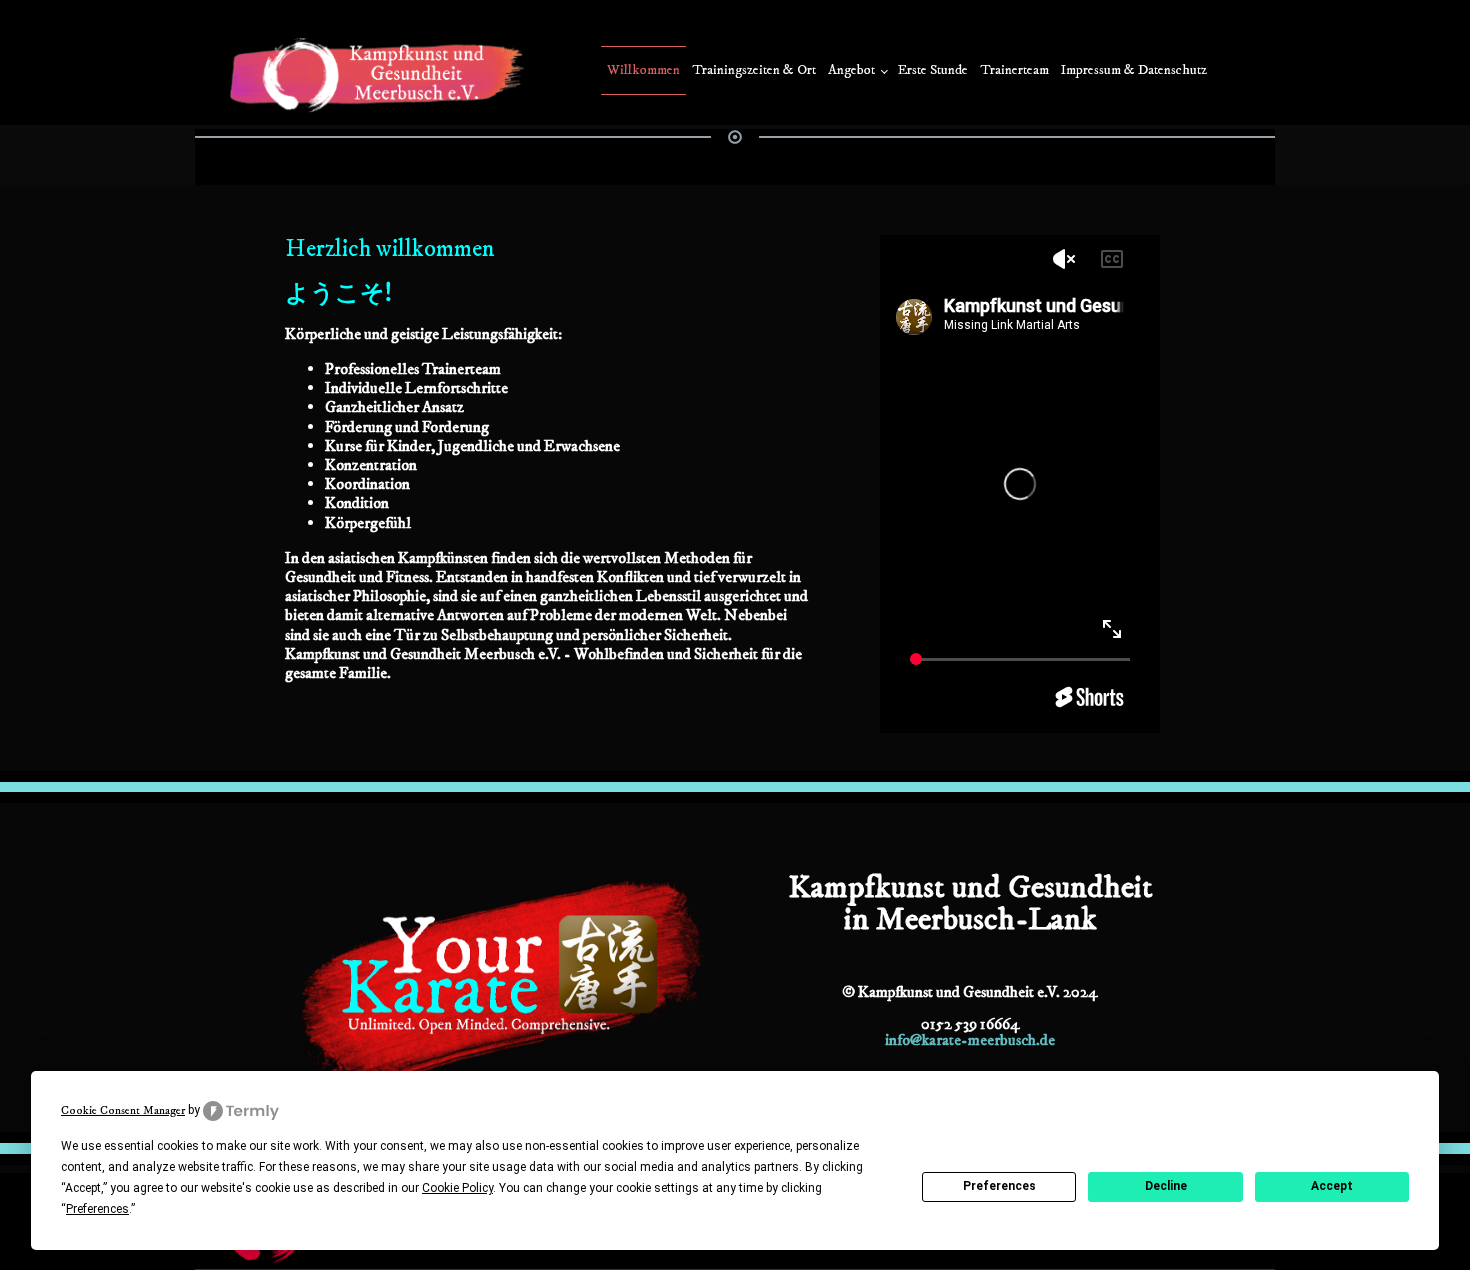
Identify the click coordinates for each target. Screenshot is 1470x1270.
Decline (1166, 1186)
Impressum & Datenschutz (1134, 70)
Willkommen (643, 70)
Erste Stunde (933, 70)
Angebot (851, 70)
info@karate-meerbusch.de (970, 1040)
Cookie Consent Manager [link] (123, 1110)
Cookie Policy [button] (457, 1188)
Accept (1332, 1186)
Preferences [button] (97, 1209)
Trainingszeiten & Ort (754, 70)
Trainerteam (1014, 70)
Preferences (999, 1186)
